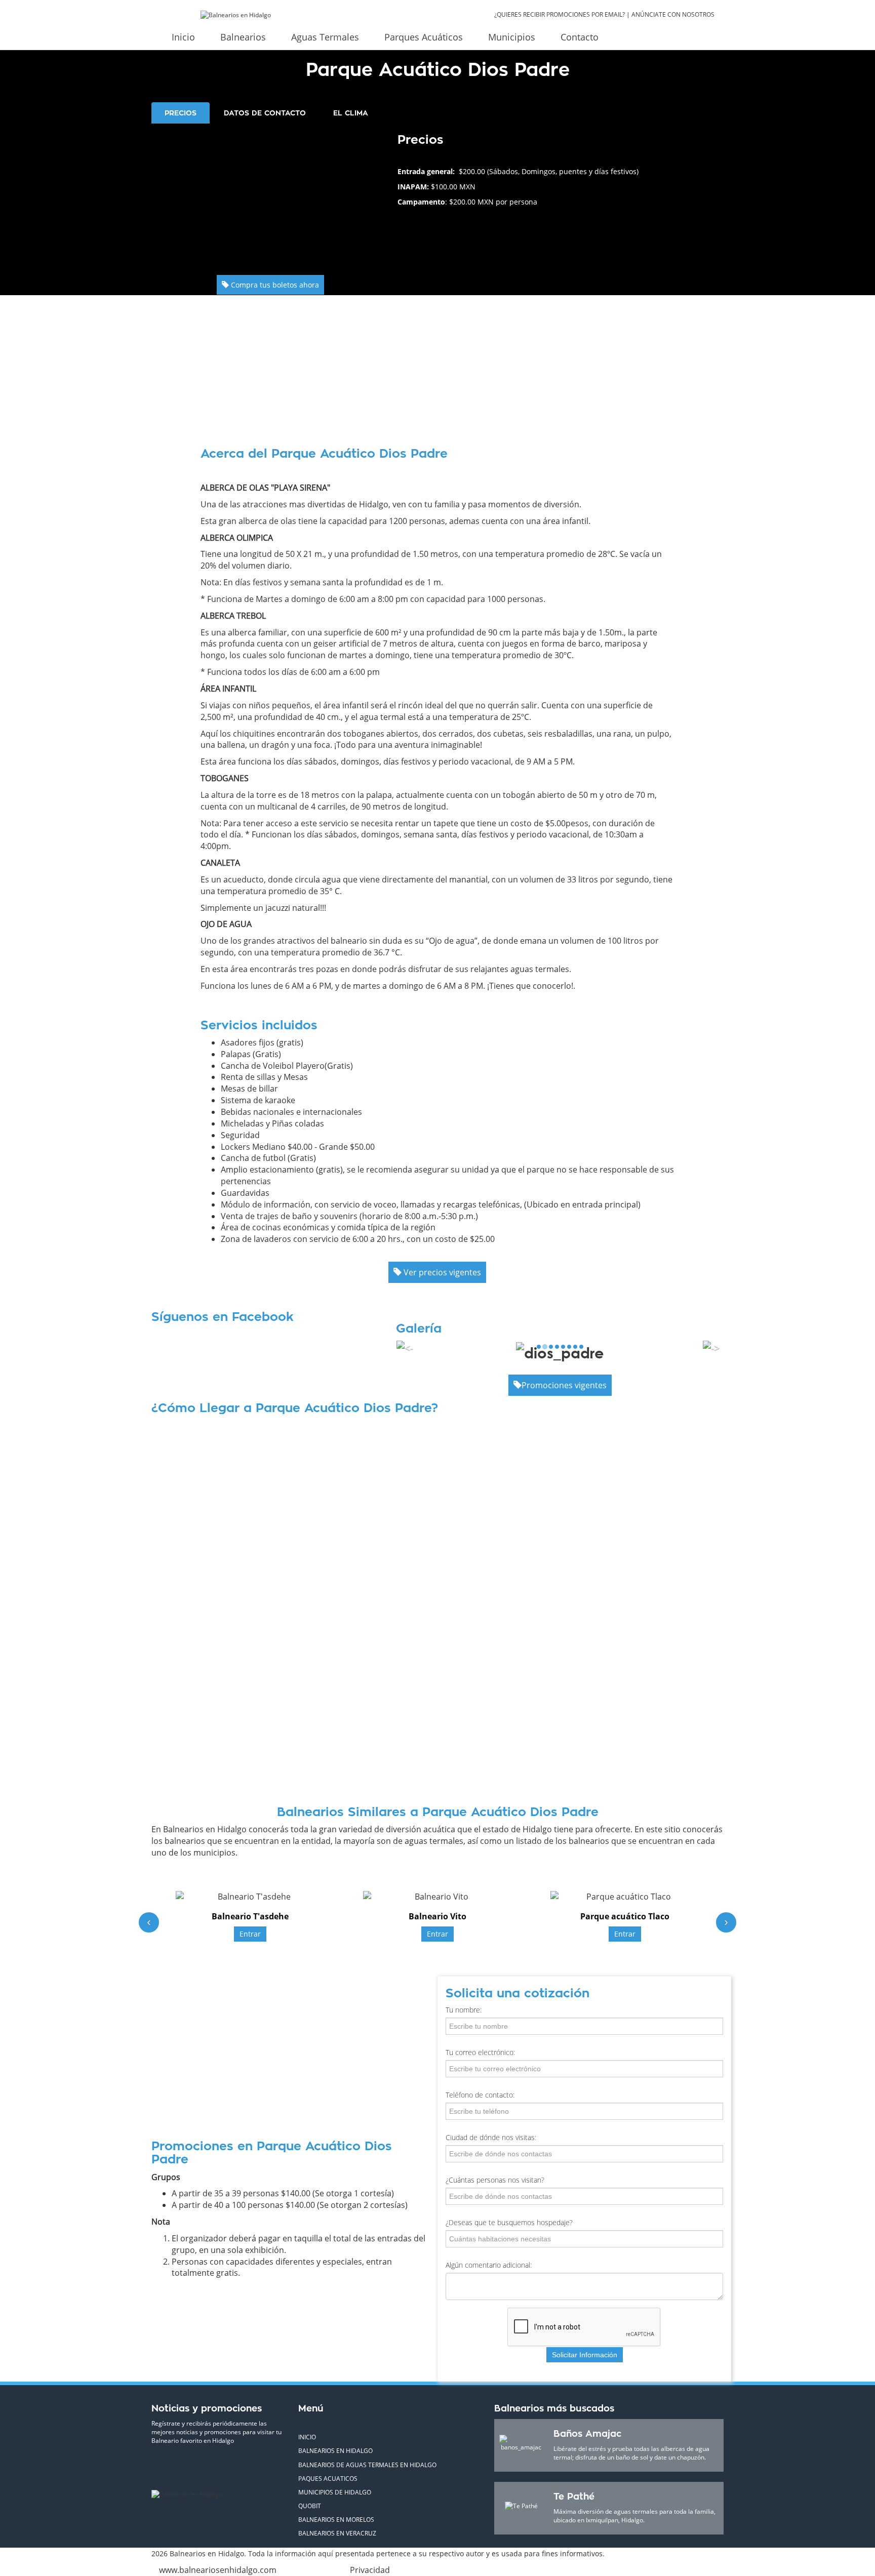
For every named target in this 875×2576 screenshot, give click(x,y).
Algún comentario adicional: (489, 2265)
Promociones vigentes (564, 1385)
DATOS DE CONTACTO (265, 113)
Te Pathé (574, 2497)
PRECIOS (181, 113)
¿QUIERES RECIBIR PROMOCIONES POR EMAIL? (560, 14)
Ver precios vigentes (441, 1272)
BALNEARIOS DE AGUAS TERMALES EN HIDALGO (367, 2465)
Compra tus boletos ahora (274, 285)
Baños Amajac (587, 2434)
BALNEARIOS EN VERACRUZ (337, 2533)
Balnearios (243, 37)
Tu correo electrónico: (480, 2052)
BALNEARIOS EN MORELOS (336, 2520)
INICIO (307, 2437)
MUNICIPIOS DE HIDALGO (335, 2492)
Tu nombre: (464, 2010)
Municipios (512, 37)
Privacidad (370, 2570)
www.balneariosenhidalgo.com (218, 2570)
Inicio (183, 37)
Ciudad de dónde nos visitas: (491, 2137)
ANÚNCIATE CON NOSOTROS (673, 14)
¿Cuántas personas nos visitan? (495, 2180)
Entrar (250, 1934)
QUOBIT (310, 2506)
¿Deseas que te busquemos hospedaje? (509, 2222)
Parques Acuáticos (424, 37)
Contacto (580, 37)
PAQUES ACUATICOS (328, 2479)
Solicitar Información (585, 2355)
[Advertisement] (271, 194)
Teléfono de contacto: (480, 2095)
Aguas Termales (325, 37)
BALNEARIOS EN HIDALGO (335, 2451)
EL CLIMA (351, 113)
